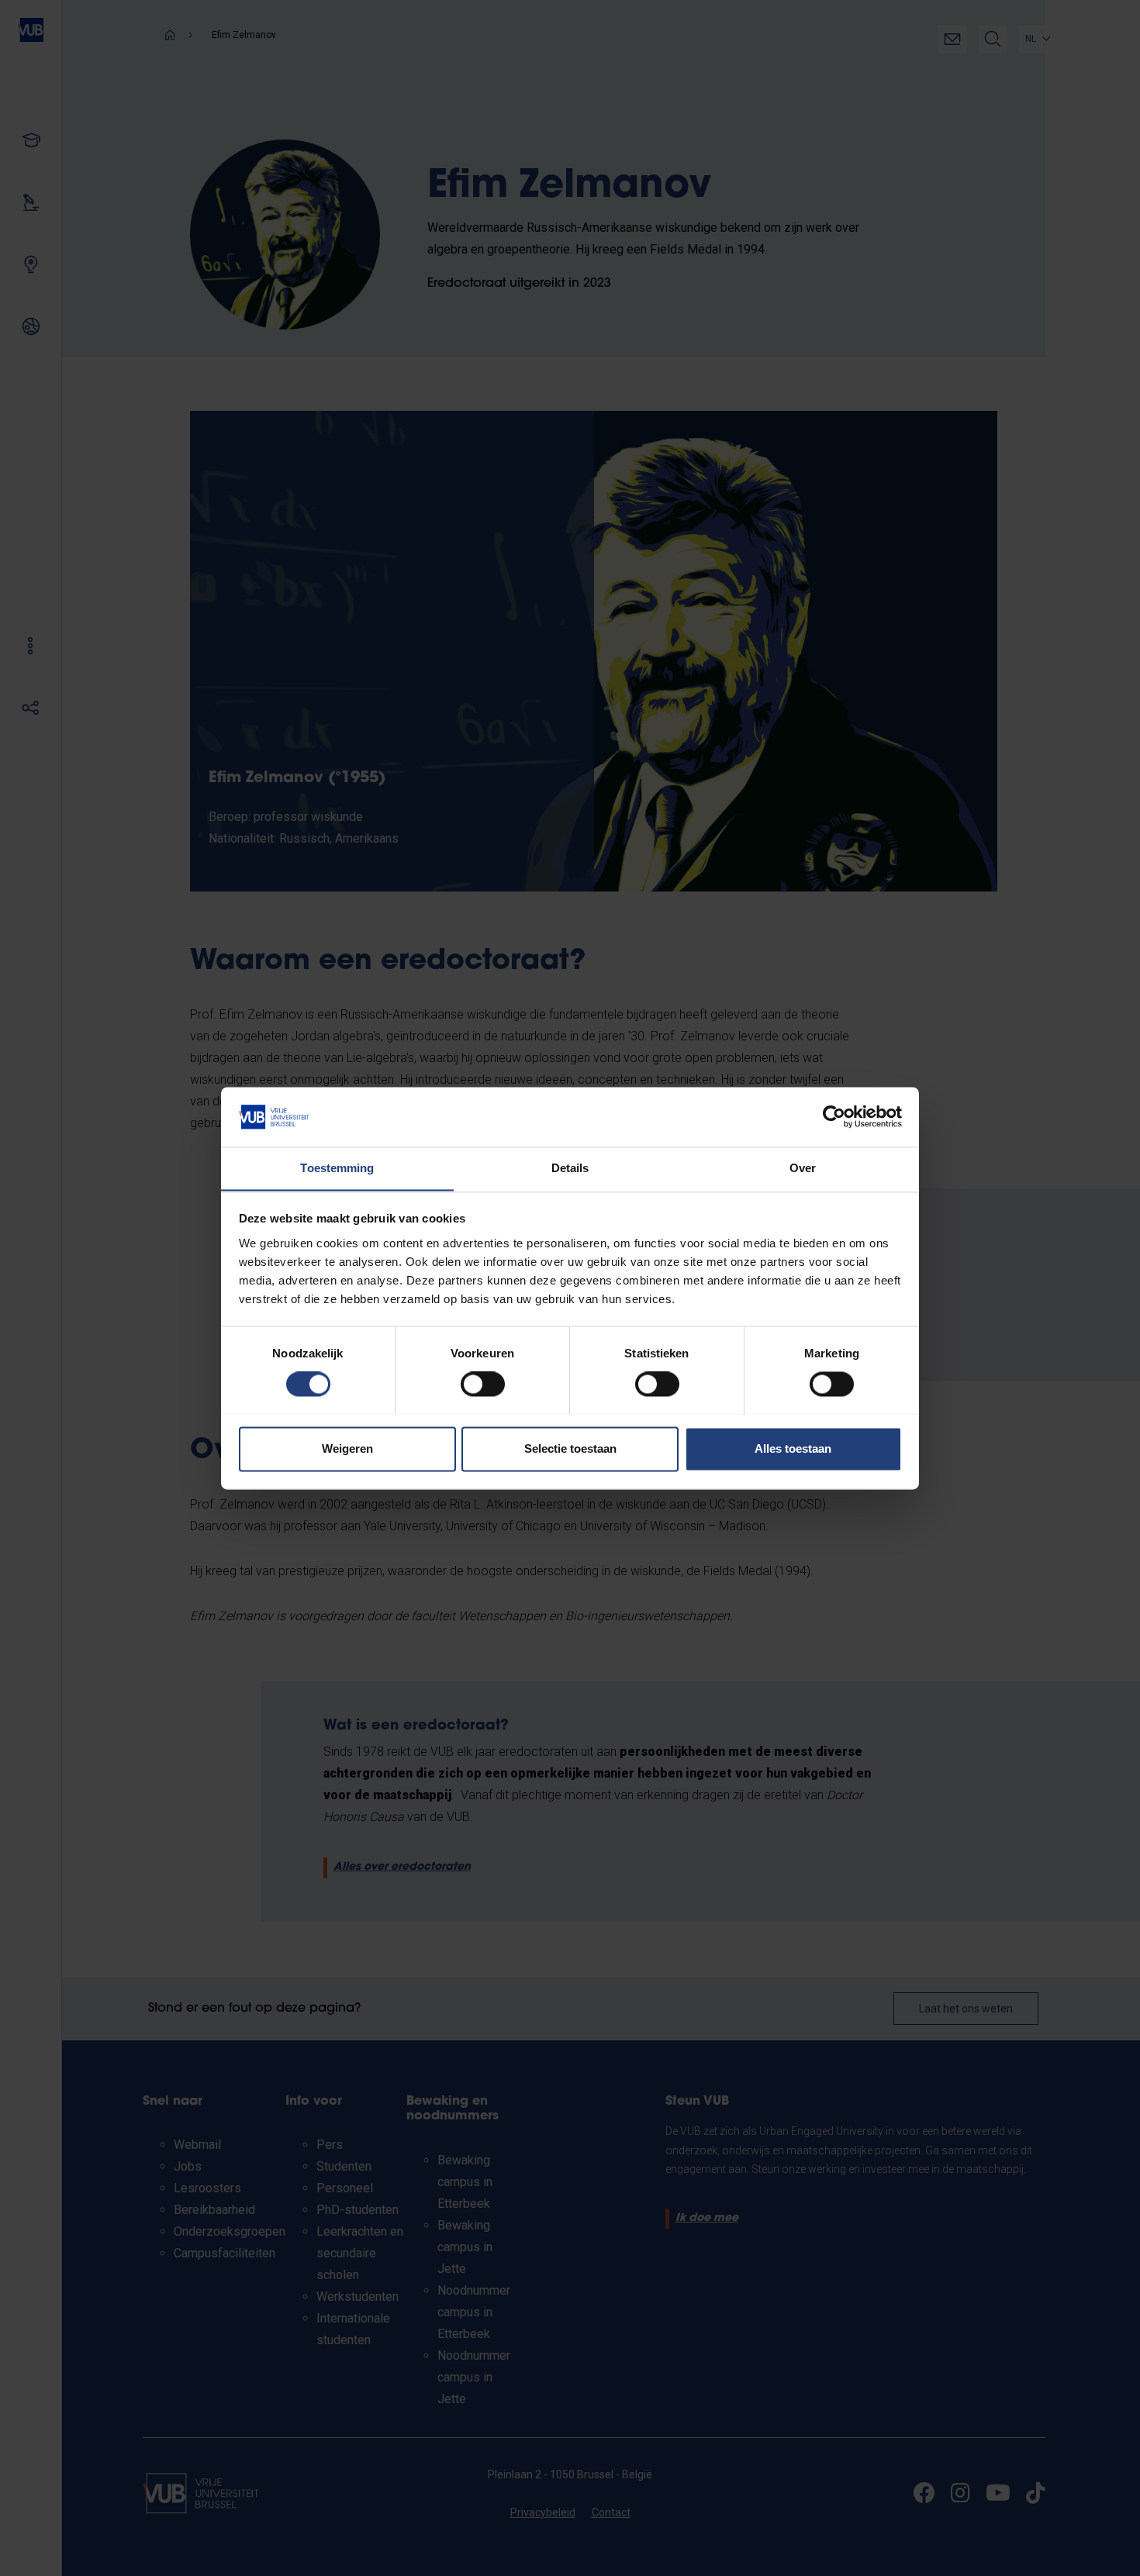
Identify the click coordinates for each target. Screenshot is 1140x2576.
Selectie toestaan (570, 1448)
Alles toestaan (793, 1448)
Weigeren (347, 1448)
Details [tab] (570, 1168)
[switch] (483, 1384)
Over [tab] (803, 1168)
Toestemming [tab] (337, 1168)
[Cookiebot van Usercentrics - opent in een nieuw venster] (834, 1116)
